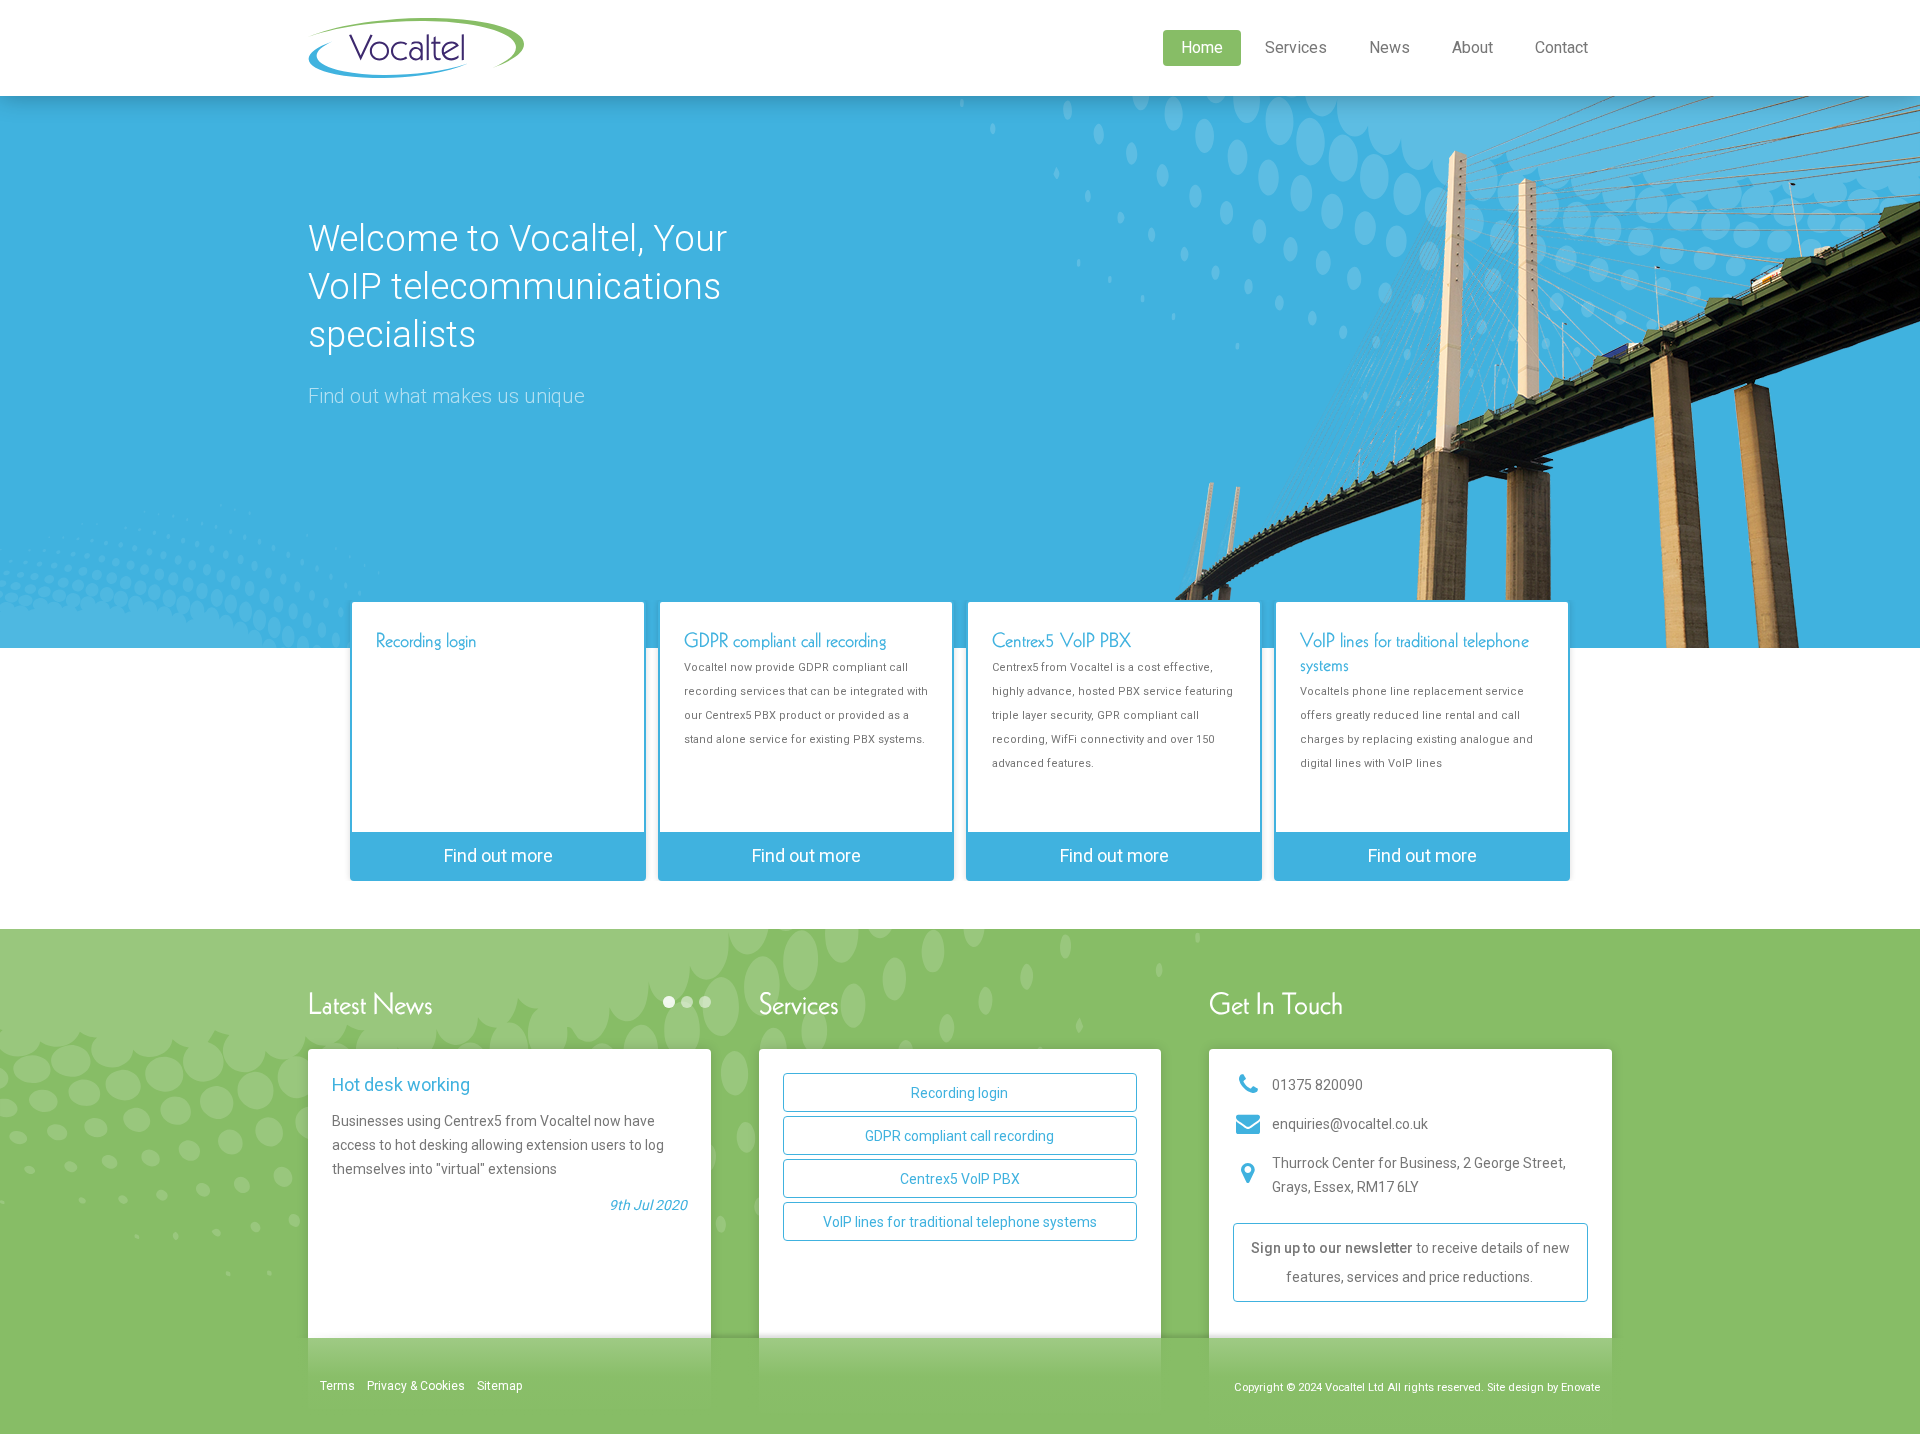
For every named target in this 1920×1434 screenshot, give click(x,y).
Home (1202, 47)
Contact (1561, 47)
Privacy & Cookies (416, 1386)
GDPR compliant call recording (959, 1136)
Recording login (959, 1093)
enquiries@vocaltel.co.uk (1350, 1124)
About (1472, 47)
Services (1296, 47)
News (1389, 47)
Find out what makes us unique (446, 396)
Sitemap (500, 1386)
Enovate (1580, 1387)
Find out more (498, 855)
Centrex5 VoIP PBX (960, 1179)
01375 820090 (1317, 1085)
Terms (337, 1386)
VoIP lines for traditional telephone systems (960, 1222)
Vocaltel (416, 48)
